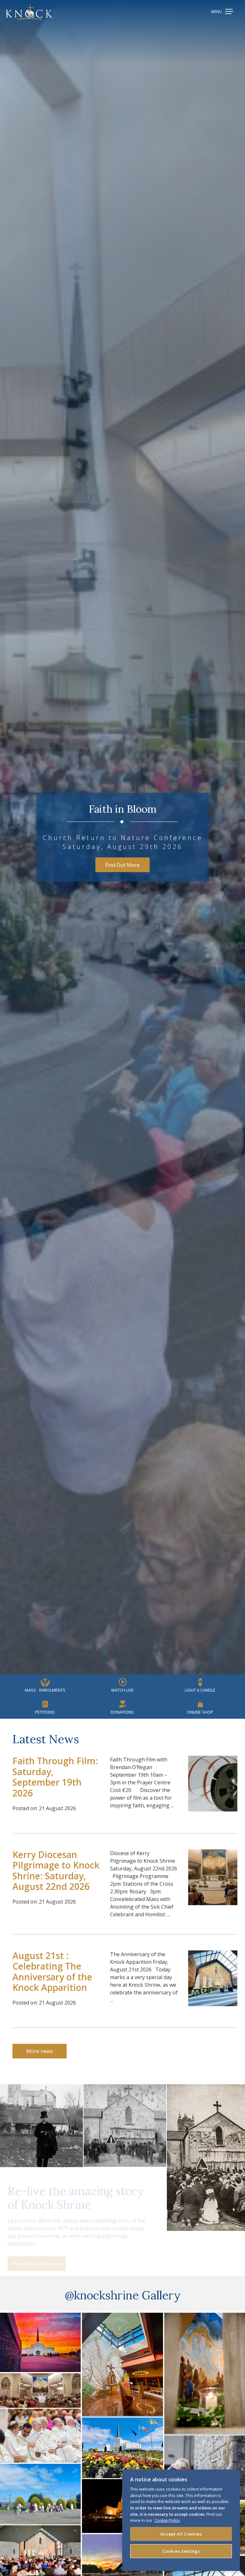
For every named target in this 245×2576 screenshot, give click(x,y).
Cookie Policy (167, 2520)
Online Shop (200, 1712)
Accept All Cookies (181, 2534)
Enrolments (45, 1690)
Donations (122, 1712)
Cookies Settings (181, 2551)
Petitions (45, 1712)
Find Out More (122, 865)
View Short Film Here (37, 2256)
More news (40, 2051)
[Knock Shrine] (29, 12)
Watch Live (122, 1690)
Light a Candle (200, 1690)
